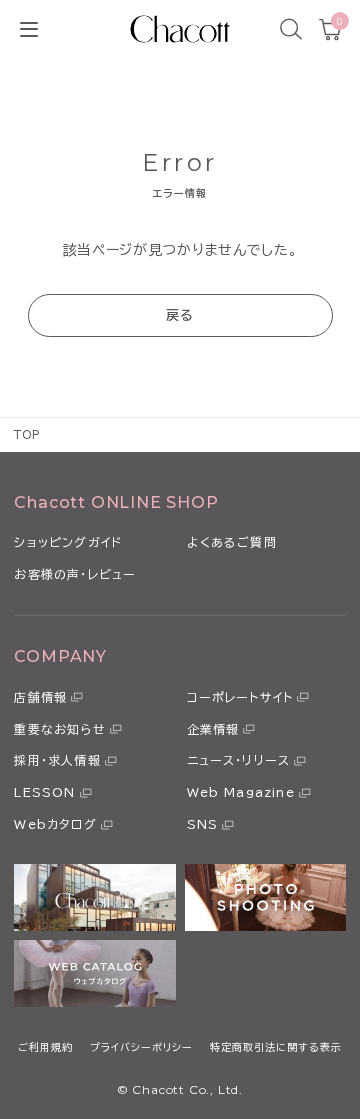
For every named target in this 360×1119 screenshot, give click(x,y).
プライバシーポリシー (141, 1047)
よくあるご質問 (232, 542)
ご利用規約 (45, 1047)
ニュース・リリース (239, 760)
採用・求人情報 (57, 760)
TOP (27, 434)
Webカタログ (55, 824)
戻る (180, 315)
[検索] (291, 29)
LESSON (44, 792)
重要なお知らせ (59, 729)
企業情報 (213, 729)
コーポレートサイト (240, 697)
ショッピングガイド (68, 542)
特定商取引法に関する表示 (276, 1047)
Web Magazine (241, 792)
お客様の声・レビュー (75, 574)
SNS (203, 824)
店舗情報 (40, 697)
